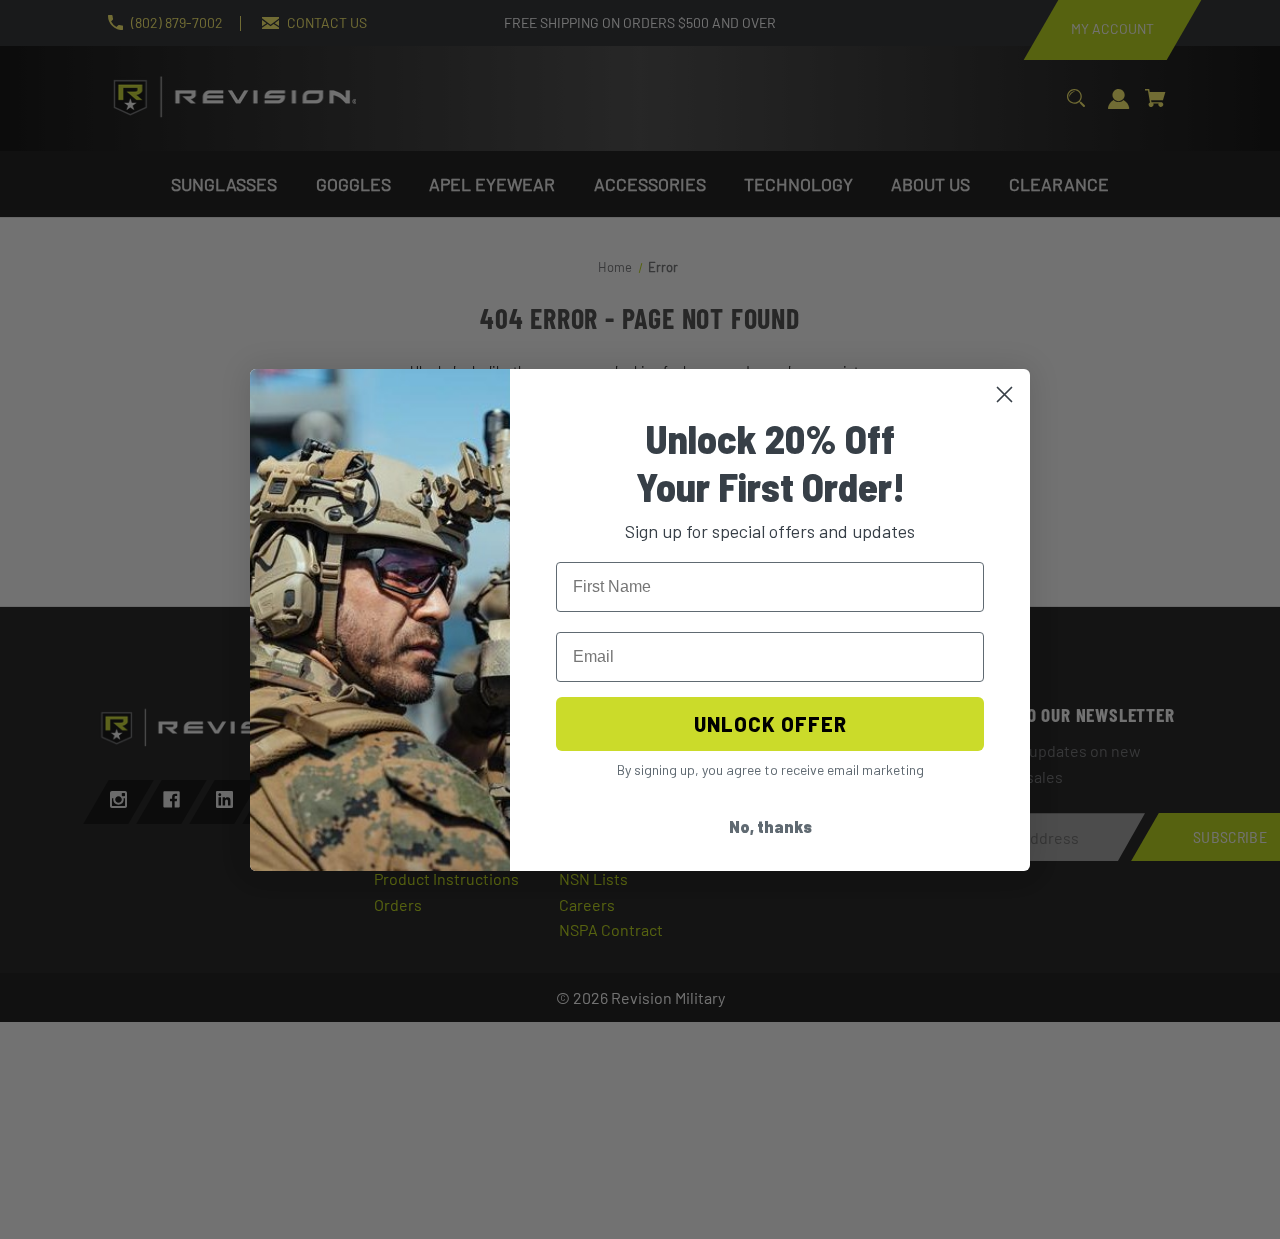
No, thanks (770, 826)
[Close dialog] (1004, 394)
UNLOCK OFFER (770, 724)
